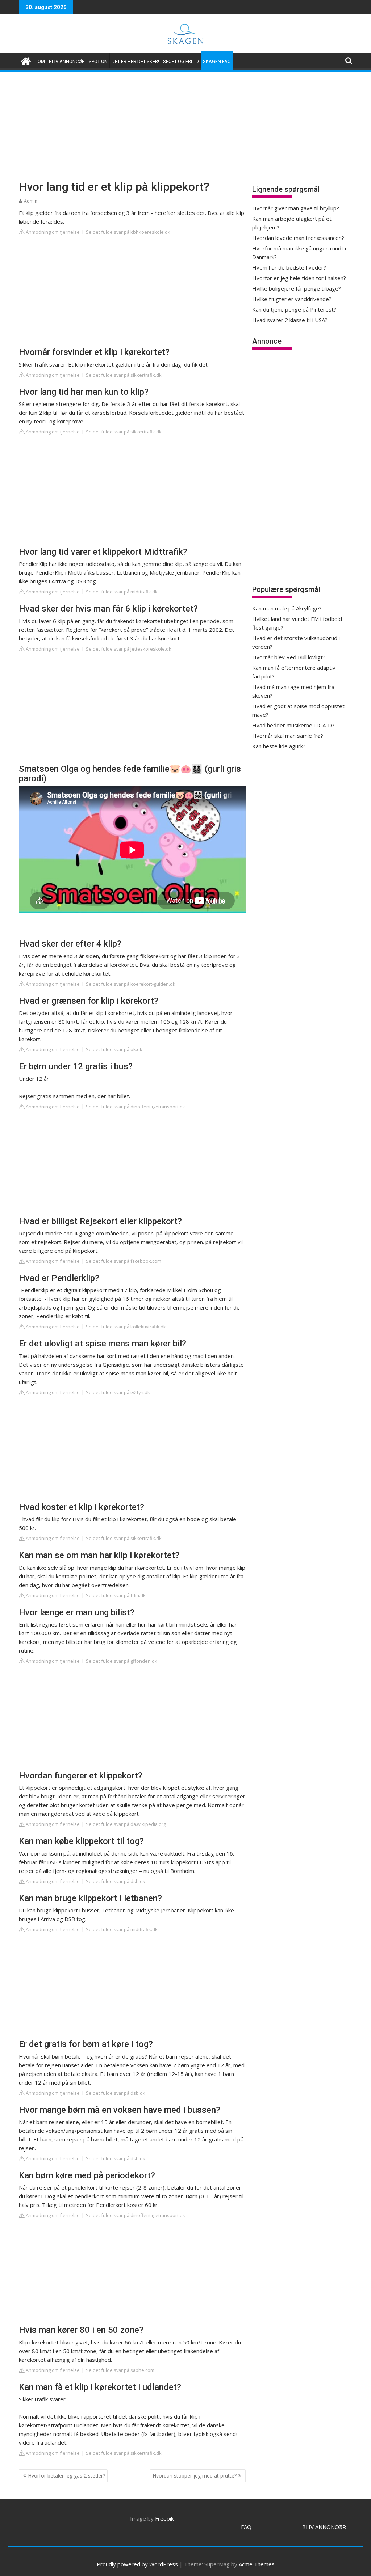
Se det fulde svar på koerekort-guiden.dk (131, 984)
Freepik (164, 2518)
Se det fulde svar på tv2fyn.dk (118, 1392)
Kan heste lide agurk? (279, 746)
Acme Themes (257, 2564)
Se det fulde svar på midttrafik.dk (122, 592)
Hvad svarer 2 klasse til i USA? (290, 320)
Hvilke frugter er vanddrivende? (292, 299)
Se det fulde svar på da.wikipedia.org (126, 1824)
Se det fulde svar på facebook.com (124, 1261)
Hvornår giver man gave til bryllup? (296, 208)
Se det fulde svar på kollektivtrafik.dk (126, 1327)
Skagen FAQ (217, 61)
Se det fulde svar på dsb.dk (116, 1881)
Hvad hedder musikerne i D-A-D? (293, 725)
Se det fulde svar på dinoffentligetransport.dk (136, 1107)
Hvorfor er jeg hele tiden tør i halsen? (299, 278)
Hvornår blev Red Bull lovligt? (289, 657)
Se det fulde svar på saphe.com (120, 2370)
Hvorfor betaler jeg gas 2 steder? (66, 2476)
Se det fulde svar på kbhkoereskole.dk (128, 232)
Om (41, 61)
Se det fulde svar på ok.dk (114, 1049)
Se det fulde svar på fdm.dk (116, 1595)
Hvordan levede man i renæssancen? (298, 238)
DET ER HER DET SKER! (135, 61)
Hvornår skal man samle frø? (288, 736)
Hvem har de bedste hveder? (289, 267)
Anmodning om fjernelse (52, 232)
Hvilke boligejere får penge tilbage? (297, 288)
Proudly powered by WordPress (137, 2564)
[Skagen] (26, 60)
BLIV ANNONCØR (324, 2527)
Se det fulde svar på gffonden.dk (122, 1661)
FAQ (246, 2527)
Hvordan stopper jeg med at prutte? (195, 2476)
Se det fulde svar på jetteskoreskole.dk (129, 649)
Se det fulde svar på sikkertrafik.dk (124, 375)
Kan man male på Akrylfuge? (287, 608)
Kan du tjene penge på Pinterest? (294, 309)
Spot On (98, 61)
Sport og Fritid (181, 61)
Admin (31, 201)
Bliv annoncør (67, 61)
